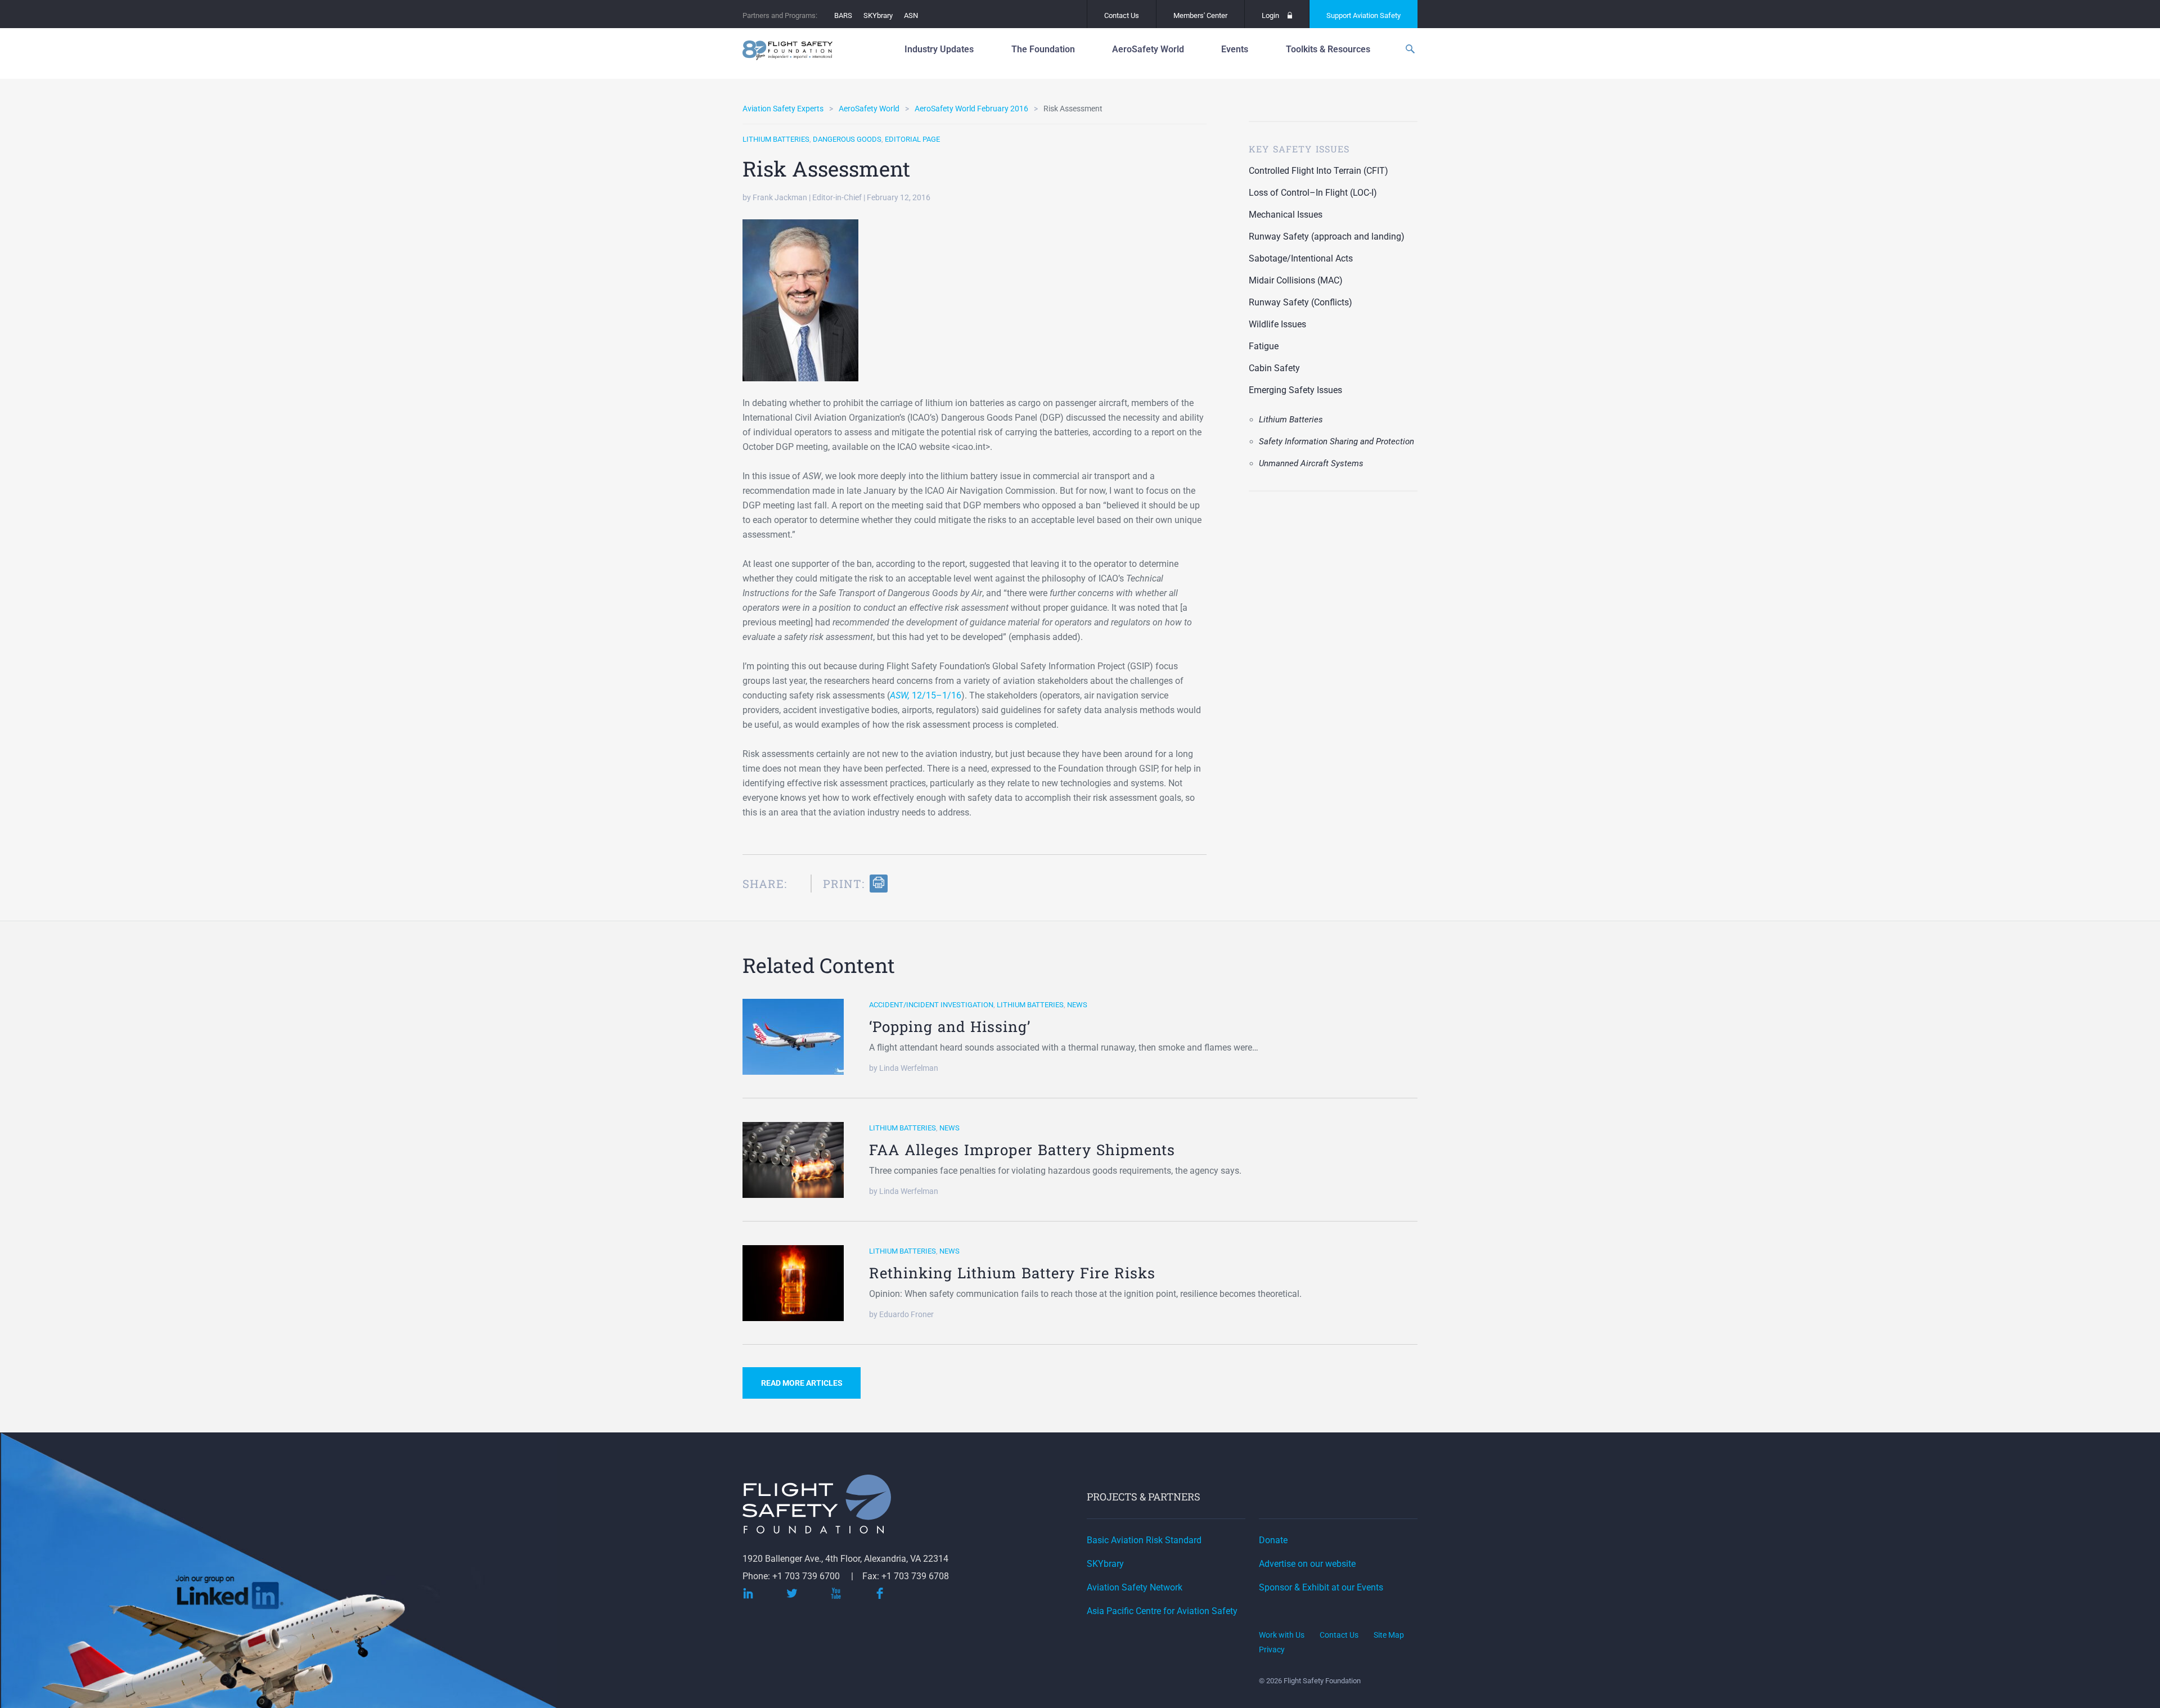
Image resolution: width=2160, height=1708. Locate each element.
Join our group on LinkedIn (230, 1596)
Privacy (1272, 1650)
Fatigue (1264, 346)
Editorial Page (912, 139)
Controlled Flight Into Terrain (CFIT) (1318, 171)
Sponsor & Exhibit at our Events (1321, 1587)
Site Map (1389, 1635)
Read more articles (802, 1383)
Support (1363, 15)
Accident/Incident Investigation (931, 1005)
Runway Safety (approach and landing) (1327, 236)
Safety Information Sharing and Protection (1336, 441)
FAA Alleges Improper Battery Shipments (1022, 1150)
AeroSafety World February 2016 (971, 109)
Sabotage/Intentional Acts (1301, 258)
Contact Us (1122, 15)
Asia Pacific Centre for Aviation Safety (1162, 1611)
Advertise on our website (1307, 1564)
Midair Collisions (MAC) (1296, 280)
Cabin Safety (1274, 368)
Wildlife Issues (1277, 324)
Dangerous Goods (847, 139)
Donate (1273, 1540)
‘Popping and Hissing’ (950, 1026)
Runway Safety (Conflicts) (1300, 302)
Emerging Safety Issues (1295, 390)
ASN (911, 15)
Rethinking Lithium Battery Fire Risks (1012, 1273)
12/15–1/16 (926, 695)
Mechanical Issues (1286, 215)
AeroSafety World (869, 109)
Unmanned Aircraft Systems (1311, 463)
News (1077, 1005)
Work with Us (1282, 1635)
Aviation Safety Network (1135, 1587)
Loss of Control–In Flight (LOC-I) (1313, 193)
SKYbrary (878, 15)
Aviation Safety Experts (783, 109)
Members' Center (1200, 15)
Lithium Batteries (776, 139)
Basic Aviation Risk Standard (1144, 1540)
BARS (843, 15)
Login (1270, 15)
